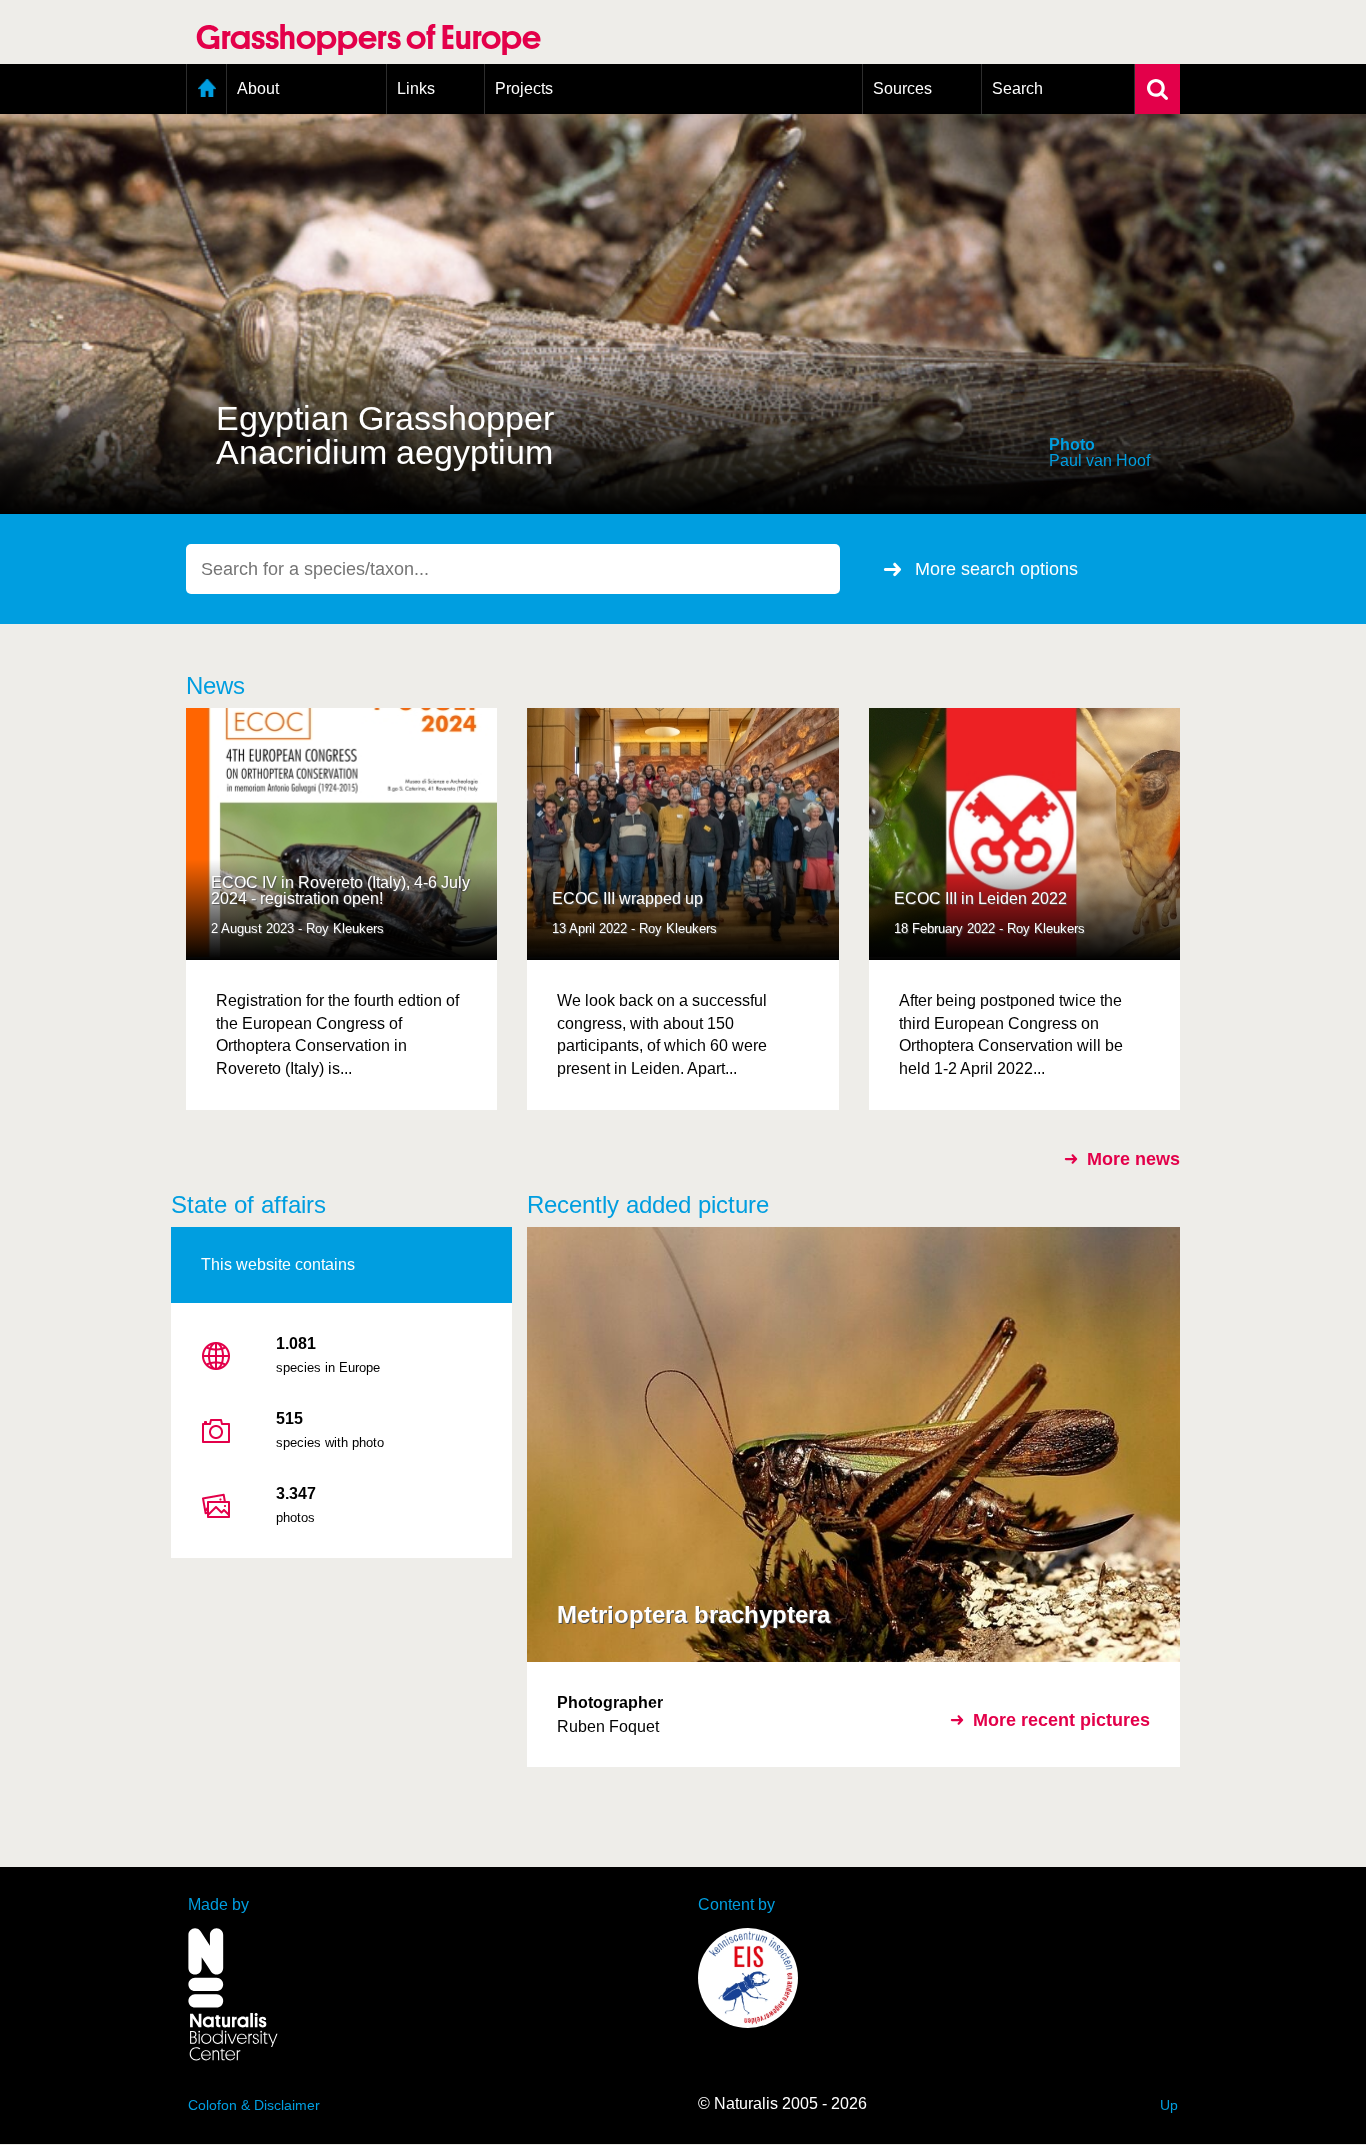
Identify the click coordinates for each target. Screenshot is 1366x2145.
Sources (902, 88)
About (258, 88)
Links (416, 88)
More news (1133, 1159)
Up (1169, 2105)
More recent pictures (1061, 1720)
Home (206, 89)
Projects (524, 88)
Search (1017, 88)
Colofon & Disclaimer (254, 2105)
